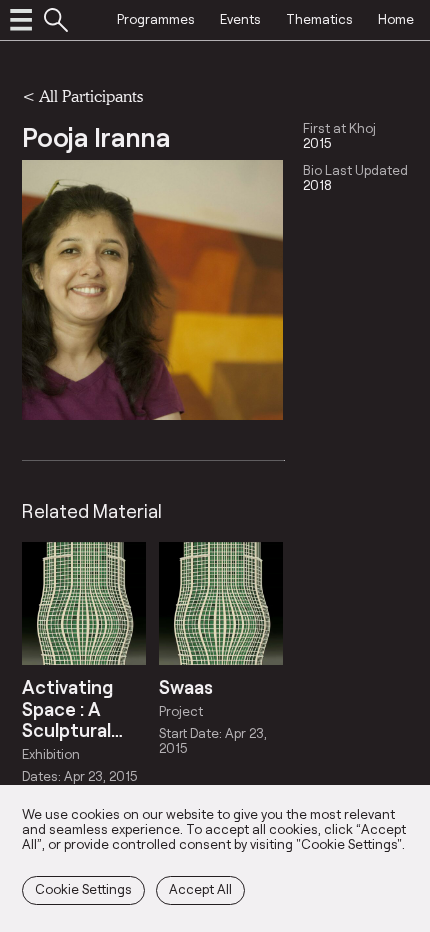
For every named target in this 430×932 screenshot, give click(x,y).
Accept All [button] (200, 889)
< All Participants (82, 95)
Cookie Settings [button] (83, 889)
